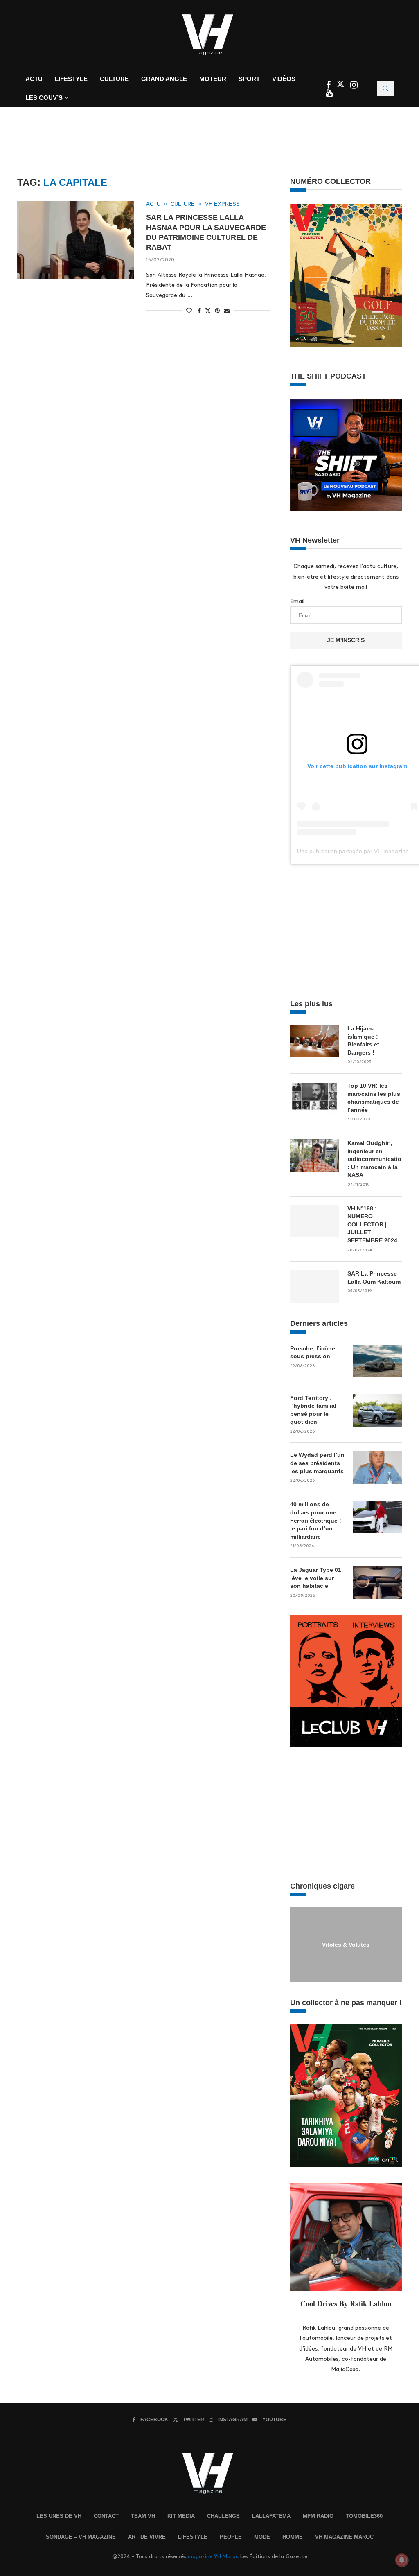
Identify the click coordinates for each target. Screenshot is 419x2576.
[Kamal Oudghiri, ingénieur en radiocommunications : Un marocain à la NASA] (315, 1156)
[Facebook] (329, 86)
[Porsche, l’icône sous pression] (377, 1361)
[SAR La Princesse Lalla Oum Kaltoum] (315, 1286)
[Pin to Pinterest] (217, 311)
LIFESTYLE (193, 2537)
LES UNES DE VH (59, 2516)
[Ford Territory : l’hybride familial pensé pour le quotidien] (377, 1411)
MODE (262, 2537)
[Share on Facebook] (199, 311)
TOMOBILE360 (364, 2516)
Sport (249, 79)
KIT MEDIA (181, 2516)
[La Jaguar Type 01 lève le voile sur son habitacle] (377, 1582)
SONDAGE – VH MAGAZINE (81, 2537)
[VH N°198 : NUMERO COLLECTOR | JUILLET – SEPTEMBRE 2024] (315, 1221)
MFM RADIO (318, 2516)
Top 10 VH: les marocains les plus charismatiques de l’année (374, 1098)
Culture (114, 79)
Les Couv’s (44, 98)
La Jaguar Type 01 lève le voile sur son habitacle (316, 1578)
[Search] (385, 89)
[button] (297, 1944)
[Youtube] (329, 94)
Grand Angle (164, 79)
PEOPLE (231, 2537)
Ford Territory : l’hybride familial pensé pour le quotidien (313, 1410)
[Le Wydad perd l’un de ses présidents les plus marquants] (377, 1467)
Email (297, 601)
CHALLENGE (223, 2516)
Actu (34, 79)
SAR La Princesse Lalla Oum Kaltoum (374, 1278)
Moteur (213, 79)
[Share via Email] (227, 311)
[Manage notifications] (402, 2560)
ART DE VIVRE (147, 2537)
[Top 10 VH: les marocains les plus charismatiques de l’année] (315, 1098)
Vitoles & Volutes (346, 1944)
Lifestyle (71, 79)
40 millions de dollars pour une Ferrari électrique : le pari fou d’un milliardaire (316, 1520)
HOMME (293, 2537)
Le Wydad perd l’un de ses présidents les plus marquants (317, 1463)
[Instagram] (354, 86)
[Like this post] (189, 311)
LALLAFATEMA (271, 2516)
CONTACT (106, 2516)
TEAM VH (143, 2516)
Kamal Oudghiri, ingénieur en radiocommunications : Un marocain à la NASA (375, 1159)
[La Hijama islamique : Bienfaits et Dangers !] (315, 1041)
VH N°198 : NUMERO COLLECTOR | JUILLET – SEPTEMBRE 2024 (372, 1224)
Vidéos (284, 79)
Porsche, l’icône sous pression (313, 1352)
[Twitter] (341, 86)
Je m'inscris (346, 640)
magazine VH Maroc (213, 2556)
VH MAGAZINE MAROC (344, 2537)
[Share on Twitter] (208, 310)
